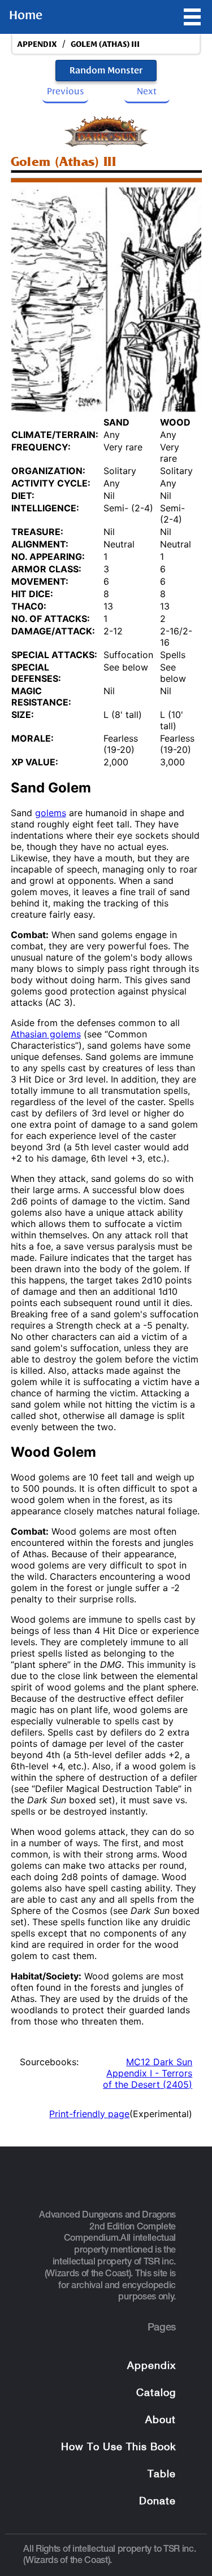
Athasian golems (46, 1034)
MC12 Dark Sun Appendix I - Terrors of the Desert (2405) (148, 2073)
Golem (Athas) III (105, 44)
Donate (157, 2502)
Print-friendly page (89, 2114)
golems (51, 813)
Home (26, 15)
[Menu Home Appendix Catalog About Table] (192, 17)
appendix (37, 44)
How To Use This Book (118, 2448)
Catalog (156, 2393)
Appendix (152, 2366)
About (161, 2421)
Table (162, 2475)
